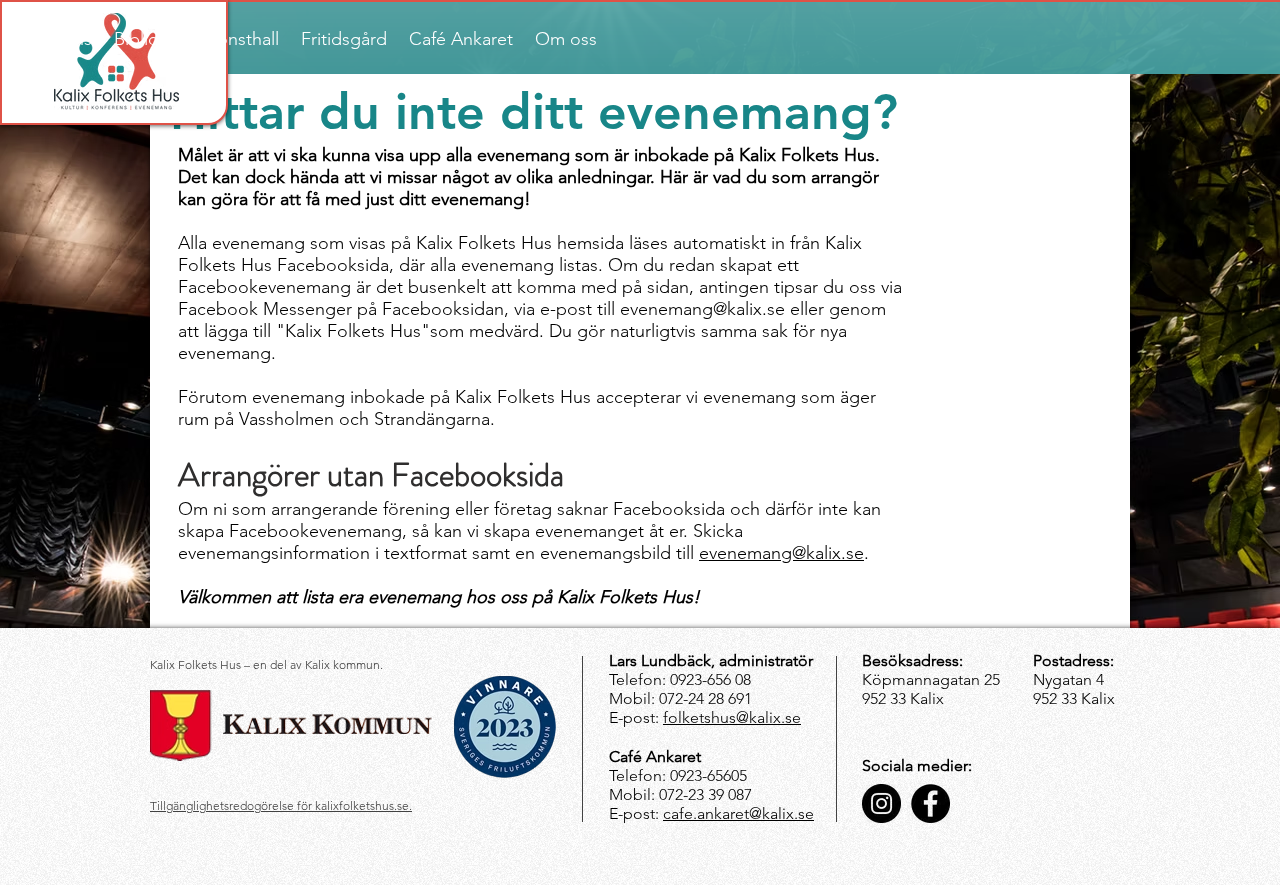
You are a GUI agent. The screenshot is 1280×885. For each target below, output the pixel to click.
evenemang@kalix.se (781, 553)
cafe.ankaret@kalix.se (738, 813)
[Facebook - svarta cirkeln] (930, 803)
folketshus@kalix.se (732, 717)
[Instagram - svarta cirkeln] (881, 803)
